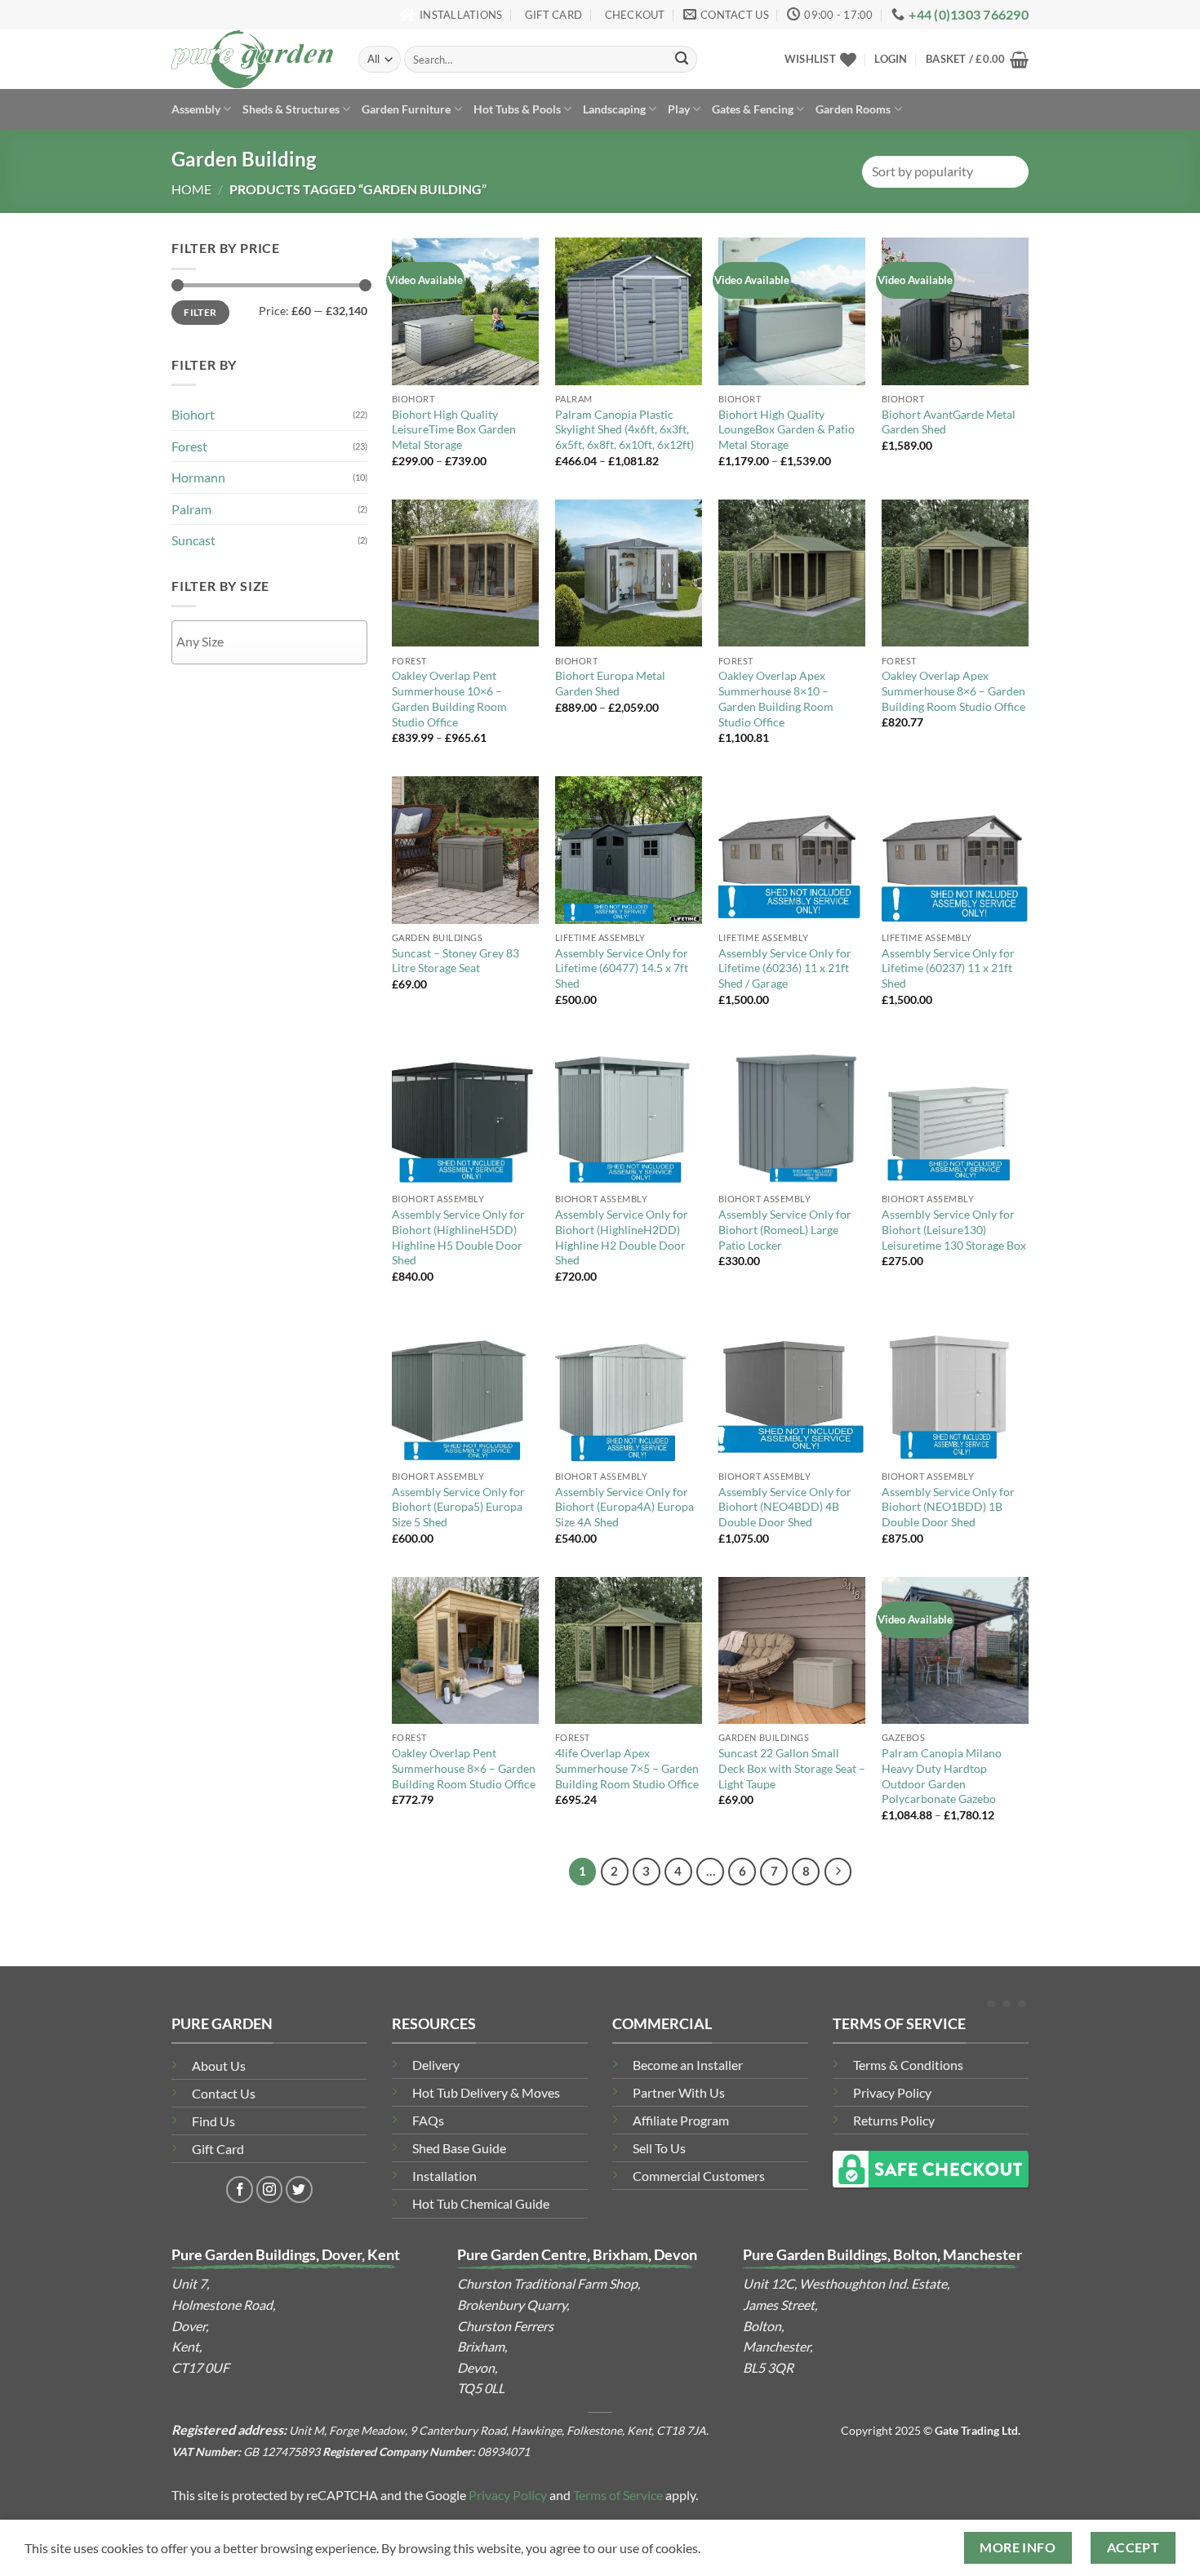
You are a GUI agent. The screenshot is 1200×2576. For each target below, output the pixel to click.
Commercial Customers (699, 2176)
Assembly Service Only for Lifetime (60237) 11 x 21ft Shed (948, 968)
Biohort (193, 414)
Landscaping (614, 109)
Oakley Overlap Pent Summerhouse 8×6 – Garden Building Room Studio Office (464, 1768)
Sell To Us (659, 2148)
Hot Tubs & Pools (517, 109)
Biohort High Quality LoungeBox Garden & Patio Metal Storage (787, 429)
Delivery (436, 2065)
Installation (444, 2176)
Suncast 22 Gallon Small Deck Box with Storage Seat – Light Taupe (792, 1768)
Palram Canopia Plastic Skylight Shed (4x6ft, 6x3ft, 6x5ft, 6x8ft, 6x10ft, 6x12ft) (624, 429)
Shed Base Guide (459, 2148)
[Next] (838, 1872)
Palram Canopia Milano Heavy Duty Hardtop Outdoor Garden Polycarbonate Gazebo (942, 1776)
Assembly (196, 109)
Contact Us (224, 2093)
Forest (189, 446)
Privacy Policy (892, 2092)
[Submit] (682, 60)
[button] (891, 59)
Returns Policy (894, 2120)
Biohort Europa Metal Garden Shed (610, 683)
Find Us (213, 2121)
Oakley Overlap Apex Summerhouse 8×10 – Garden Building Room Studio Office (776, 698)
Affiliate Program (681, 2120)
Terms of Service (618, 2495)
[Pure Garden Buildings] (253, 59)
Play (679, 109)
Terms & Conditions (908, 2065)
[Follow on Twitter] (299, 2190)
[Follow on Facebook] (240, 2190)
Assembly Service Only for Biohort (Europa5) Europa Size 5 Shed (458, 1507)
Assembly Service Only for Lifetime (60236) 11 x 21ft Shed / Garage (785, 968)
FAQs (428, 2120)
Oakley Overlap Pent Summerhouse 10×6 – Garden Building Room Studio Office (449, 698)
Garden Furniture (406, 109)
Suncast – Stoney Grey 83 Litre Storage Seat (456, 961)
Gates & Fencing (753, 109)
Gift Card (218, 2149)
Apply (269, 686)
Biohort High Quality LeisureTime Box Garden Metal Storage (454, 429)
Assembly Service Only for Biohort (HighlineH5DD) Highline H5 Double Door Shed (458, 1237)
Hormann (198, 477)
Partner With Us (679, 2092)
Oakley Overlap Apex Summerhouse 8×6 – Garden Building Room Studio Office (953, 691)
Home (191, 189)
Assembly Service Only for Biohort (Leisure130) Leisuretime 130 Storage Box (954, 1229)
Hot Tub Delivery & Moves (486, 2092)
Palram (191, 509)
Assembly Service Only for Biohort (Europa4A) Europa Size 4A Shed (624, 1507)
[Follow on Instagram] (270, 2190)
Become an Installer (688, 2065)
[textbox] (273, 641)
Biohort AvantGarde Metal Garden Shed (949, 422)
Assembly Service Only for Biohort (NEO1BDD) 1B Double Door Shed (948, 1507)
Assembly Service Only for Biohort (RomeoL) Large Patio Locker (785, 1229)
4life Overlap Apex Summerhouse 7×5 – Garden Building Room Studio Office (627, 1768)
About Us (219, 2065)
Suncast (193, 540)
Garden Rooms (853, 109)
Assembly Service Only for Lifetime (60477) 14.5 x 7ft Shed (622, 968)
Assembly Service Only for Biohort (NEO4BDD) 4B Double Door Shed (785, 1507)
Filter (200, 312)
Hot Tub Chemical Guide (481, 2203)
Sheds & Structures (291, 109)
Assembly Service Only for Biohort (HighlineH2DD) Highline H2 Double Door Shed (622, 1237)
